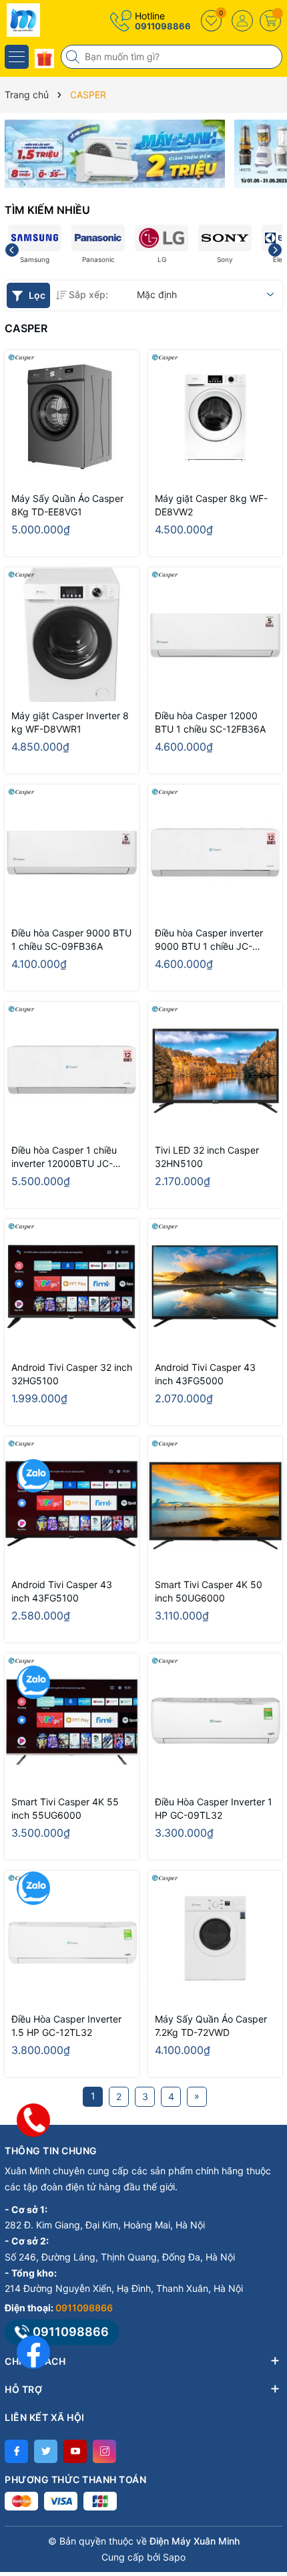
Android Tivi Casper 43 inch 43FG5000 (205, 1374)
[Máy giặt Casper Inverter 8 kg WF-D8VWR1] (72, 635)
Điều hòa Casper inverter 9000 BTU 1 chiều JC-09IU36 (209, 940)
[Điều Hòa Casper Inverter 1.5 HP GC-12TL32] (72, 1938)
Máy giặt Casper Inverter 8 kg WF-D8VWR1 (70, 722)
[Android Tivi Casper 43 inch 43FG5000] (215, 1286)
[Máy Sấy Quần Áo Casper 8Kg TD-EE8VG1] (72, 417)
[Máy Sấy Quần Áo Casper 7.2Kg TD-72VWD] (215, 1938)
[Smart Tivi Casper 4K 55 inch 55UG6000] (72, 1721)
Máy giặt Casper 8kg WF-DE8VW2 (211, 505)
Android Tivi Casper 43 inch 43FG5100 (62, 1591)
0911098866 (163, 26)
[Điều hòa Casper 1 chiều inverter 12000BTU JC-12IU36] (72, 1069)
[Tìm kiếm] (74, 57)
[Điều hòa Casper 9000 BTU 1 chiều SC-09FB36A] (72, 852)
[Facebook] (16, 2451)
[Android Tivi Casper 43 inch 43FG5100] (72, 1504)
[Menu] (17, 57)
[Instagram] (104, 2451)
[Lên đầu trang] (267, 2457)
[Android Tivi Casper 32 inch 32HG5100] (72, 1286)
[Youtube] (75, 2451)
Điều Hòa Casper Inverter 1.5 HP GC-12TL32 (66, 2026)
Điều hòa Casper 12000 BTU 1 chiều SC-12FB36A (210, 722)
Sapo (174, 2557)
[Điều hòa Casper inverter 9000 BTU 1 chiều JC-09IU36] (215, 852)
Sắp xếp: (88, 294)
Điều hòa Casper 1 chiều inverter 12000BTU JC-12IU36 (64, 1157)
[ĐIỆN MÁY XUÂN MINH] (50, 20)
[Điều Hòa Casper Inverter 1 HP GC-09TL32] (215, 1721)
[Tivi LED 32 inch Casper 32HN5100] (215, 1069)
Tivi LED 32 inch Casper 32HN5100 (207, 1157)
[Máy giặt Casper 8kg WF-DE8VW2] (215, 417)
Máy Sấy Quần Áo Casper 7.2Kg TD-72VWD (211, 2026)
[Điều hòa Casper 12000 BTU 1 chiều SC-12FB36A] (215, 635)
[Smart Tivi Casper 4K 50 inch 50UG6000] (215, 1504)
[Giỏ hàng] (270, 21)
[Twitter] (46, 2451)
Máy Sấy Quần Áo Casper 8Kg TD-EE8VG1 (67, 505)
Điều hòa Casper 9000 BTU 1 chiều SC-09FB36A (71, 939)
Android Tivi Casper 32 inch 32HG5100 (72, 1374)
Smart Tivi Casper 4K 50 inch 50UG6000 (209, 1591)
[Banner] (115, 154)
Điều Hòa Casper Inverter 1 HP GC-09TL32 (214, 1808)
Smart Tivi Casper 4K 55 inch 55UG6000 (65, 1808)
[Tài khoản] (242, 21)
